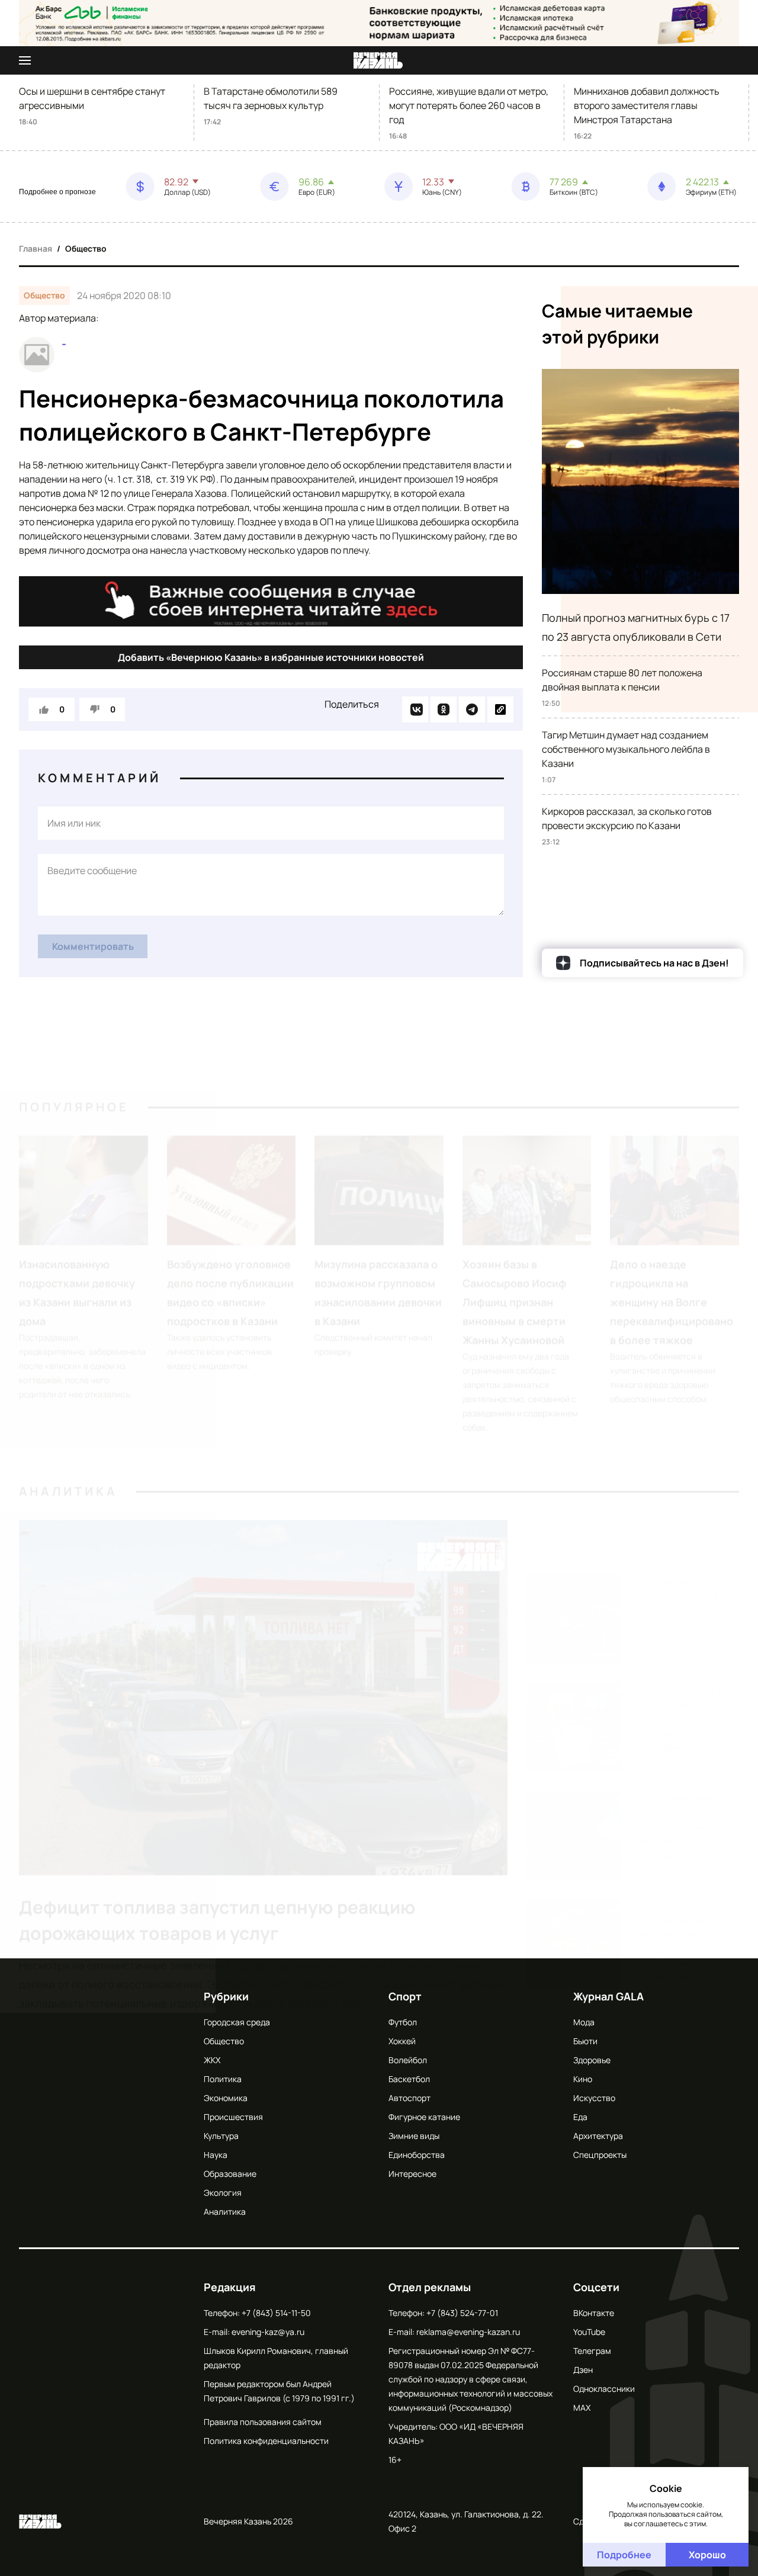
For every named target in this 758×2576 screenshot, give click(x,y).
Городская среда (237, 2022)
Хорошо (707, 2555)
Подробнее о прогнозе (57, 192)
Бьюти (585, 2041)
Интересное (412, 2174)
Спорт (405, 1996)
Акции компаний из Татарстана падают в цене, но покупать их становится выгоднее (687, 1718)
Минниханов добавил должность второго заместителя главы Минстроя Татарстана (647, 105)
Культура (221, 2136)
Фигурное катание (424, 2117)
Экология (223, 2193)
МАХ (582, 2408)
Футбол (403, 2022)
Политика (223, 2079)
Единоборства (417, 2155)
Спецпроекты (600, 2155)
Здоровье (592, 2060)
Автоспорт (409, 2098)
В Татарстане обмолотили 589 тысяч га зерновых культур (271, 98)
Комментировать (93, 946)
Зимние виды (414, 2136)
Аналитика (68, 1437)
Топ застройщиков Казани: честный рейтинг (684, 1487)
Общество (86, 248)
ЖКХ (212, 2060)
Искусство (594, 2098)
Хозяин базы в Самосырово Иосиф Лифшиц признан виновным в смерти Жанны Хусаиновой (515, 1248)
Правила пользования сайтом (263, 2422)
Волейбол (408, 2060)
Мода (584, 2022)
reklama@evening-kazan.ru (468, 2332)
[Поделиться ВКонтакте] (415, 709)
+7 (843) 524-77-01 (462, 2313)
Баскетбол (409, 2079)
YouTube (589, 2332)
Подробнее (624, 2555)
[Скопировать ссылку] (500, 709)
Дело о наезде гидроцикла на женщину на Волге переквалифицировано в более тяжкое (672, 1248)
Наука (216, 2155)
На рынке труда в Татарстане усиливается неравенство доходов (681, 1610)
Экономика (226, 2098)
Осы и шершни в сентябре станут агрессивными (92, 98)
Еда (580, 2117)
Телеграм (592, 2351)
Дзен (583, 2370)
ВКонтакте (594, 2313)
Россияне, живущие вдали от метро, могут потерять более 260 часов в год (469, 105)
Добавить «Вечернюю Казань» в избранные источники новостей (271, 657)
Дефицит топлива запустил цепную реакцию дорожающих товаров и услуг (217, 1866)
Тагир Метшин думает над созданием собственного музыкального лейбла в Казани (626, 749)
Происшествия (233, 2117)
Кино (583, 2079)
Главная (36, 248)
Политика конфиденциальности (266, 2441)
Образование (230, 2174)
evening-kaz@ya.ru (268, 2332)
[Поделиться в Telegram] (472, 709)
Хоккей (402, 2041)
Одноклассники (604, 2389)
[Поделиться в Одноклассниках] (444, 709)
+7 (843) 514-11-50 (276, 2313)
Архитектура (598, 2136)
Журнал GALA (608, 1996)
